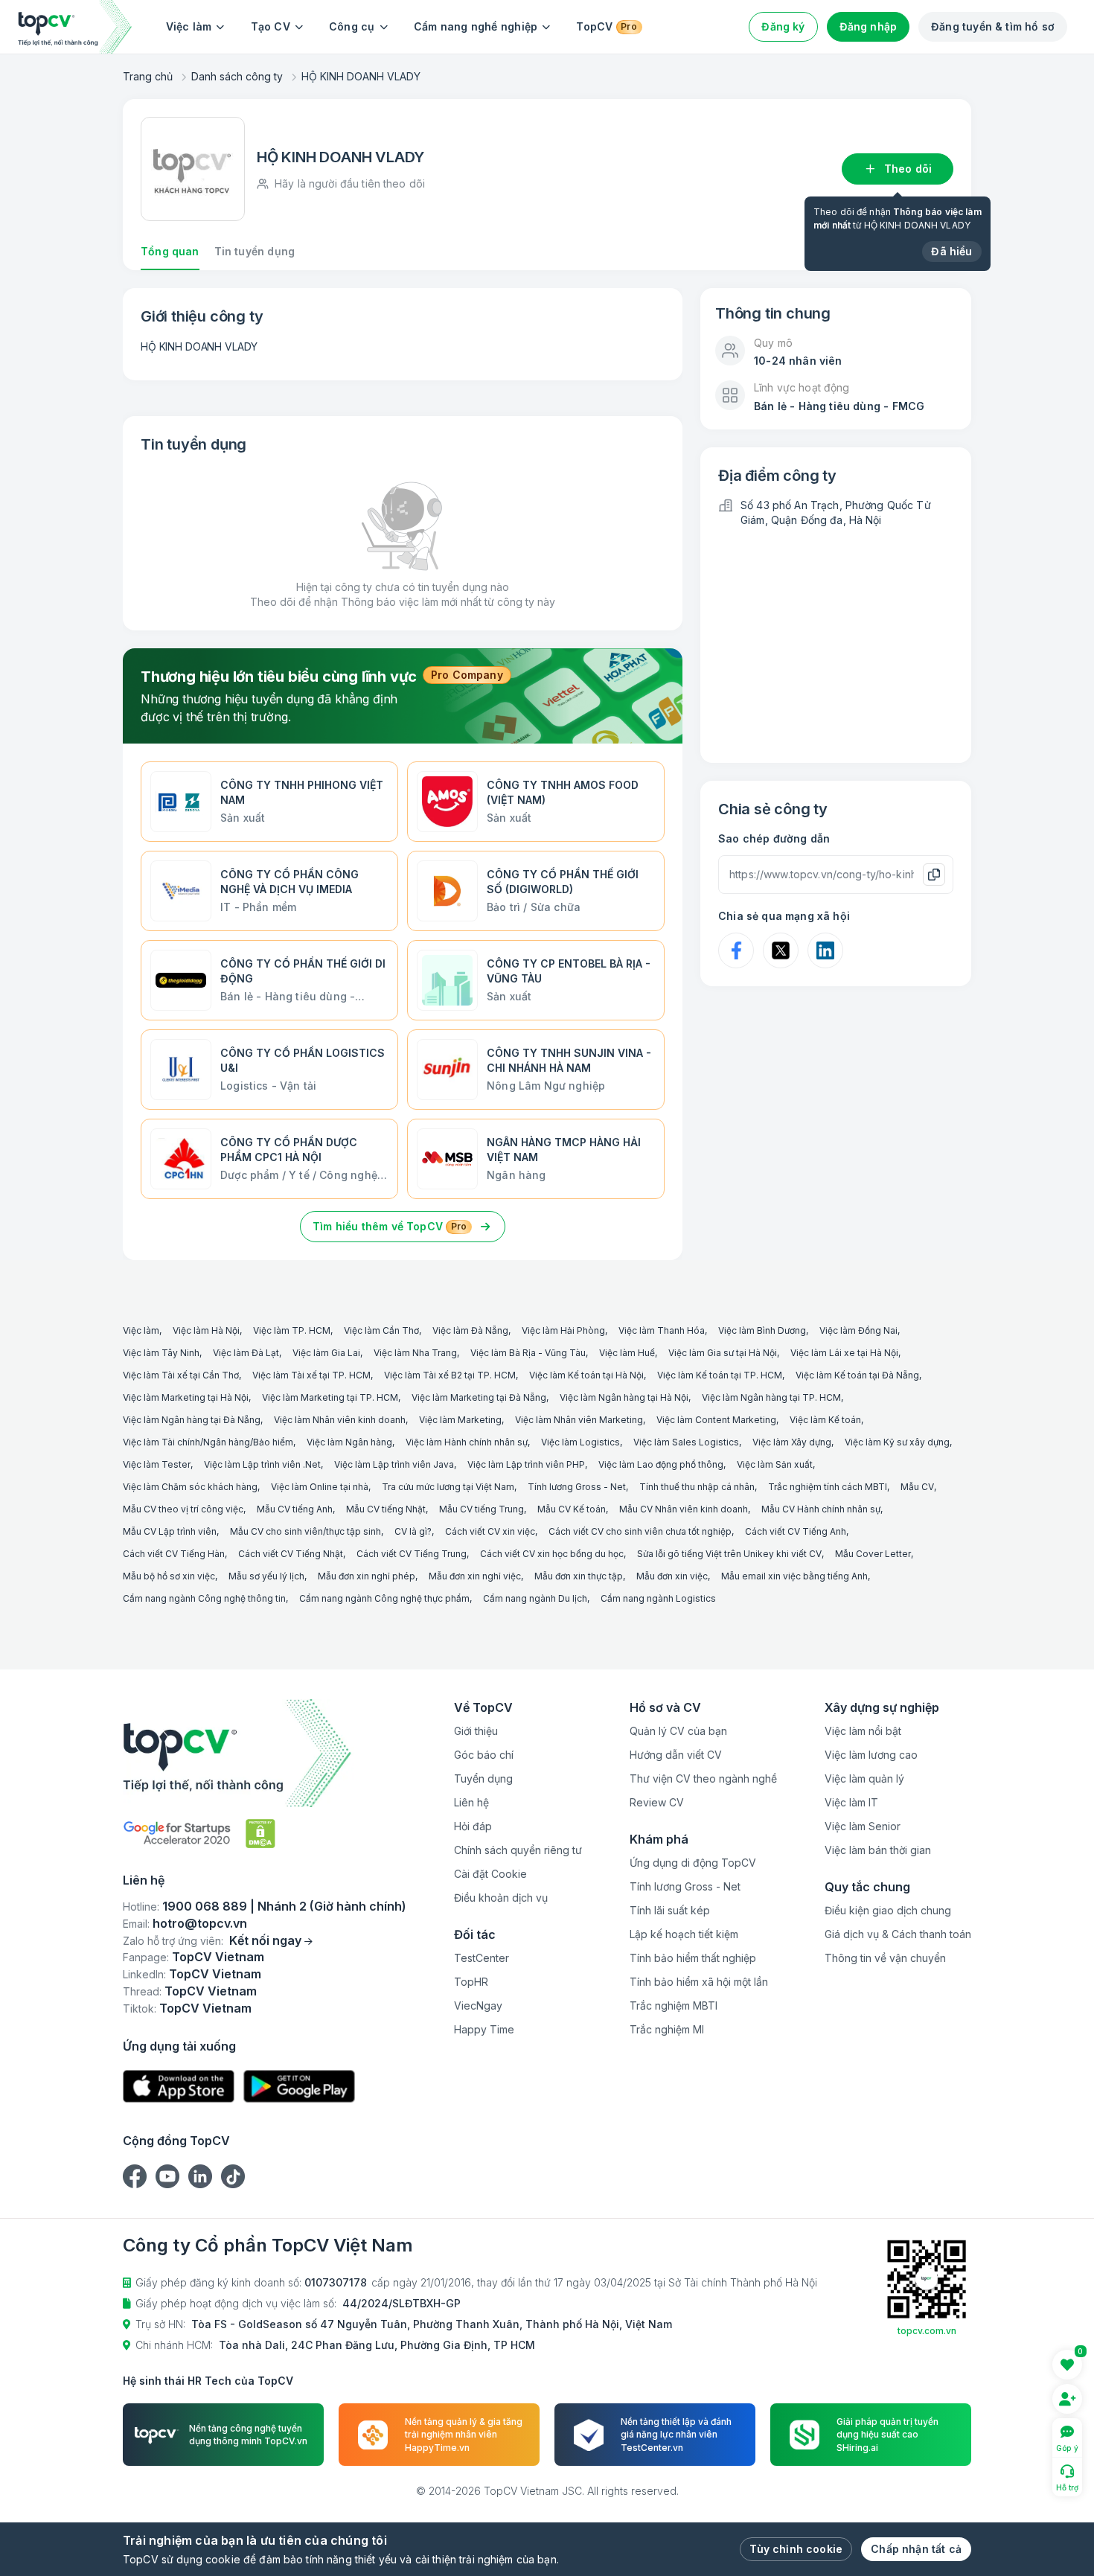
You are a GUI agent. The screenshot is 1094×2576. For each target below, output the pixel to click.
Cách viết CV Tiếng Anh (796, 1531)
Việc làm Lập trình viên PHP (526, 1464)
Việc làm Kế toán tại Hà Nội (586, 1375)
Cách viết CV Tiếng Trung (412, 1554)
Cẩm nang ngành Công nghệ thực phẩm (384, 1598)
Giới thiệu (476, 1731)
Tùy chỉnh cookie (796, 2549)
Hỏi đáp (473, 1826)
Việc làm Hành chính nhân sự (467, 1442)
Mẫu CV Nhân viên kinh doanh (684, 1509)
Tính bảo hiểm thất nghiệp (693, 1958)
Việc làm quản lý (864, 1778)
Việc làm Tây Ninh (161, 1353)
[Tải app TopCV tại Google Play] (299, 2087)
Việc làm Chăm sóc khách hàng (190, 1487)
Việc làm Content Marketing (716, 1420)
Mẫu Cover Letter (873, 1554)
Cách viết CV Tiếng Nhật (291, 1554)
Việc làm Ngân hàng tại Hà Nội (624, 1397)
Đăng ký (783, 26)
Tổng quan (170, 251)
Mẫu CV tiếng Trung (482, 1509)
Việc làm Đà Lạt (246, 1353)
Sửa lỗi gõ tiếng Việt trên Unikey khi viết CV (729, 1554)
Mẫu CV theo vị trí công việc (183, 1509)
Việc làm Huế (627, 1353)
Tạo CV (271, 26)
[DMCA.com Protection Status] (260, 1834)
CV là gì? (413, 1531)
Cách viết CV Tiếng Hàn (174, 1554)
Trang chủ (148, 76)
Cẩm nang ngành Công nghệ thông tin (204, 1598)
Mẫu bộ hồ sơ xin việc (169, 1576)
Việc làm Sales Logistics (686, 1442)
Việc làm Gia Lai (326, 1353)
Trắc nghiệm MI (667, 2029)
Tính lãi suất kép (670, 1910)
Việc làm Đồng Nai (858, 1330)
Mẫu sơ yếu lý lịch (266, 1576)
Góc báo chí (484, 1755)
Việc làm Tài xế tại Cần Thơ (181, 1375)
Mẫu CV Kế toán (572, 1509)
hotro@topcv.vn (200, 1923)
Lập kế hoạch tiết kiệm (684, 1934)
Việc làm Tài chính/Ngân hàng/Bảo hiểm (208, 1442)
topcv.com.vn (927, 2331)
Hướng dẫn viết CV (676, 1755)
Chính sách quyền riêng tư (518, 1850)
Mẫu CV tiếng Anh (295, 1509)
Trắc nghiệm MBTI (674, 2005)
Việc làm (189, 26)
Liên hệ (471, 1802)
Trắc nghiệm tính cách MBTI (828, 1487)
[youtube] (167, 2176)
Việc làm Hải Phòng (563, 1330)
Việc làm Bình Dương (762, 1330)
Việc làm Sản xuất (775, 1464)
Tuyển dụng (483, 1778)
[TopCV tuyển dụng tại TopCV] (265, 1753)
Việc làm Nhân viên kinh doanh (340, 1420)
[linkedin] (200, 2176)
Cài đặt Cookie (490, 1874)
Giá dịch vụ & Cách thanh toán (898, 1934)
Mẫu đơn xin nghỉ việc (475, 1576)
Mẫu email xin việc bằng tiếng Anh (794, 1576)
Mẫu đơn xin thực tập (579, 1576)
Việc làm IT (851, 1802)
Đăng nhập (869, 26)
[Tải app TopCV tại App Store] (179, 2087)
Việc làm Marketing (460, 1420)
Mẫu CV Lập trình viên (170, 1531)
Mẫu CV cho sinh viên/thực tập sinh (306, 1531)
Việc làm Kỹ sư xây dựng (897, 1442)
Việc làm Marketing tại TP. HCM (330, 1397)
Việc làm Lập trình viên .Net (262, 1464)
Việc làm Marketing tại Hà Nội (186, 1397)
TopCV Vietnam (218, 1957)
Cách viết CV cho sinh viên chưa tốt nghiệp (640, 1531)
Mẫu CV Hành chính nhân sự (821, 1509)
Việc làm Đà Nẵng (470, 1330)
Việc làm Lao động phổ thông (661, 1464)
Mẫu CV (917, 1487)
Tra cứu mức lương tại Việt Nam (448, 1487)
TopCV (606, 26)
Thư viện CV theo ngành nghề (703, 1778)
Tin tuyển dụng (255, 251)
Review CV (657, 1802)
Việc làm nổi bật (863, 1731)
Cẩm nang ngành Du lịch (535, 1598)
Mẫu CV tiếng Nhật (386, 1509)
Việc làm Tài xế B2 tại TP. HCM (450, 1375)
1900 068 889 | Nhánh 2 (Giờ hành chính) (284, 1906)
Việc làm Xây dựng (792, 1442)
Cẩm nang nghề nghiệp (476, 26)
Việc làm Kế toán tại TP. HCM (720, 1375)
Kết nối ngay (265, 1940)
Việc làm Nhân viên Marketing (579, 1420)
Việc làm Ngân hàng (349, 1442)
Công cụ (352, 26)
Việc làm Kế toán (825, 1420)
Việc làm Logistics (580, 1442)
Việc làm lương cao (871, 1755)
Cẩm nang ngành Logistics (658, 1598)
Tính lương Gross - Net (577, 1487)
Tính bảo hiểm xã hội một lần (699, 1982)
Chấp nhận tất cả (916, 2549)
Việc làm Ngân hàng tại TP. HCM (771, 1397)
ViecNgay (478, 2005)
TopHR (471, 1982)
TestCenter (482, 1958)
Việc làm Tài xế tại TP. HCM (311, 1375)
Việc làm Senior (863, 1826)
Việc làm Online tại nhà (320, 1487)
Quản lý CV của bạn (678, 1731)
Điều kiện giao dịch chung (888, 1910)
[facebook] (135, 2176)
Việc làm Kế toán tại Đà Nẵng (857, 1375)
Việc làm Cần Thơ (381, 1330)
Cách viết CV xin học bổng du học (552, 1554)
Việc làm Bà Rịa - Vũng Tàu (528, 1353)
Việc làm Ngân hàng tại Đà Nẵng (192, 1420)
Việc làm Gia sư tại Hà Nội (723, 1353)
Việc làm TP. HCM (292, 1330)
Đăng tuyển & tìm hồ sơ (993, 26)
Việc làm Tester (157, 1464)
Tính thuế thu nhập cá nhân (697, 1487)
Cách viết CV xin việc (490, 1531)
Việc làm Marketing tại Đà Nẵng (479, 1397)
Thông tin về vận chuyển (885, 1958)
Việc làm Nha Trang (415, 1353)
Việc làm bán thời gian (878, 1850)
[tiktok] (233, 2176)
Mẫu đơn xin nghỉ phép (367, 1576)
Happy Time (484, 2029)
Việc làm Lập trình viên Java (394, 1464)
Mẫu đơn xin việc (672, 1576)
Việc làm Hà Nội (206, 1330)
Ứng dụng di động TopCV (693, 1863)
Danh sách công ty (237, 76)
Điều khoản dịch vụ (501, 1898)
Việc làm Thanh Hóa (662, 1330)
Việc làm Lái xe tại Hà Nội (844, 1353)
